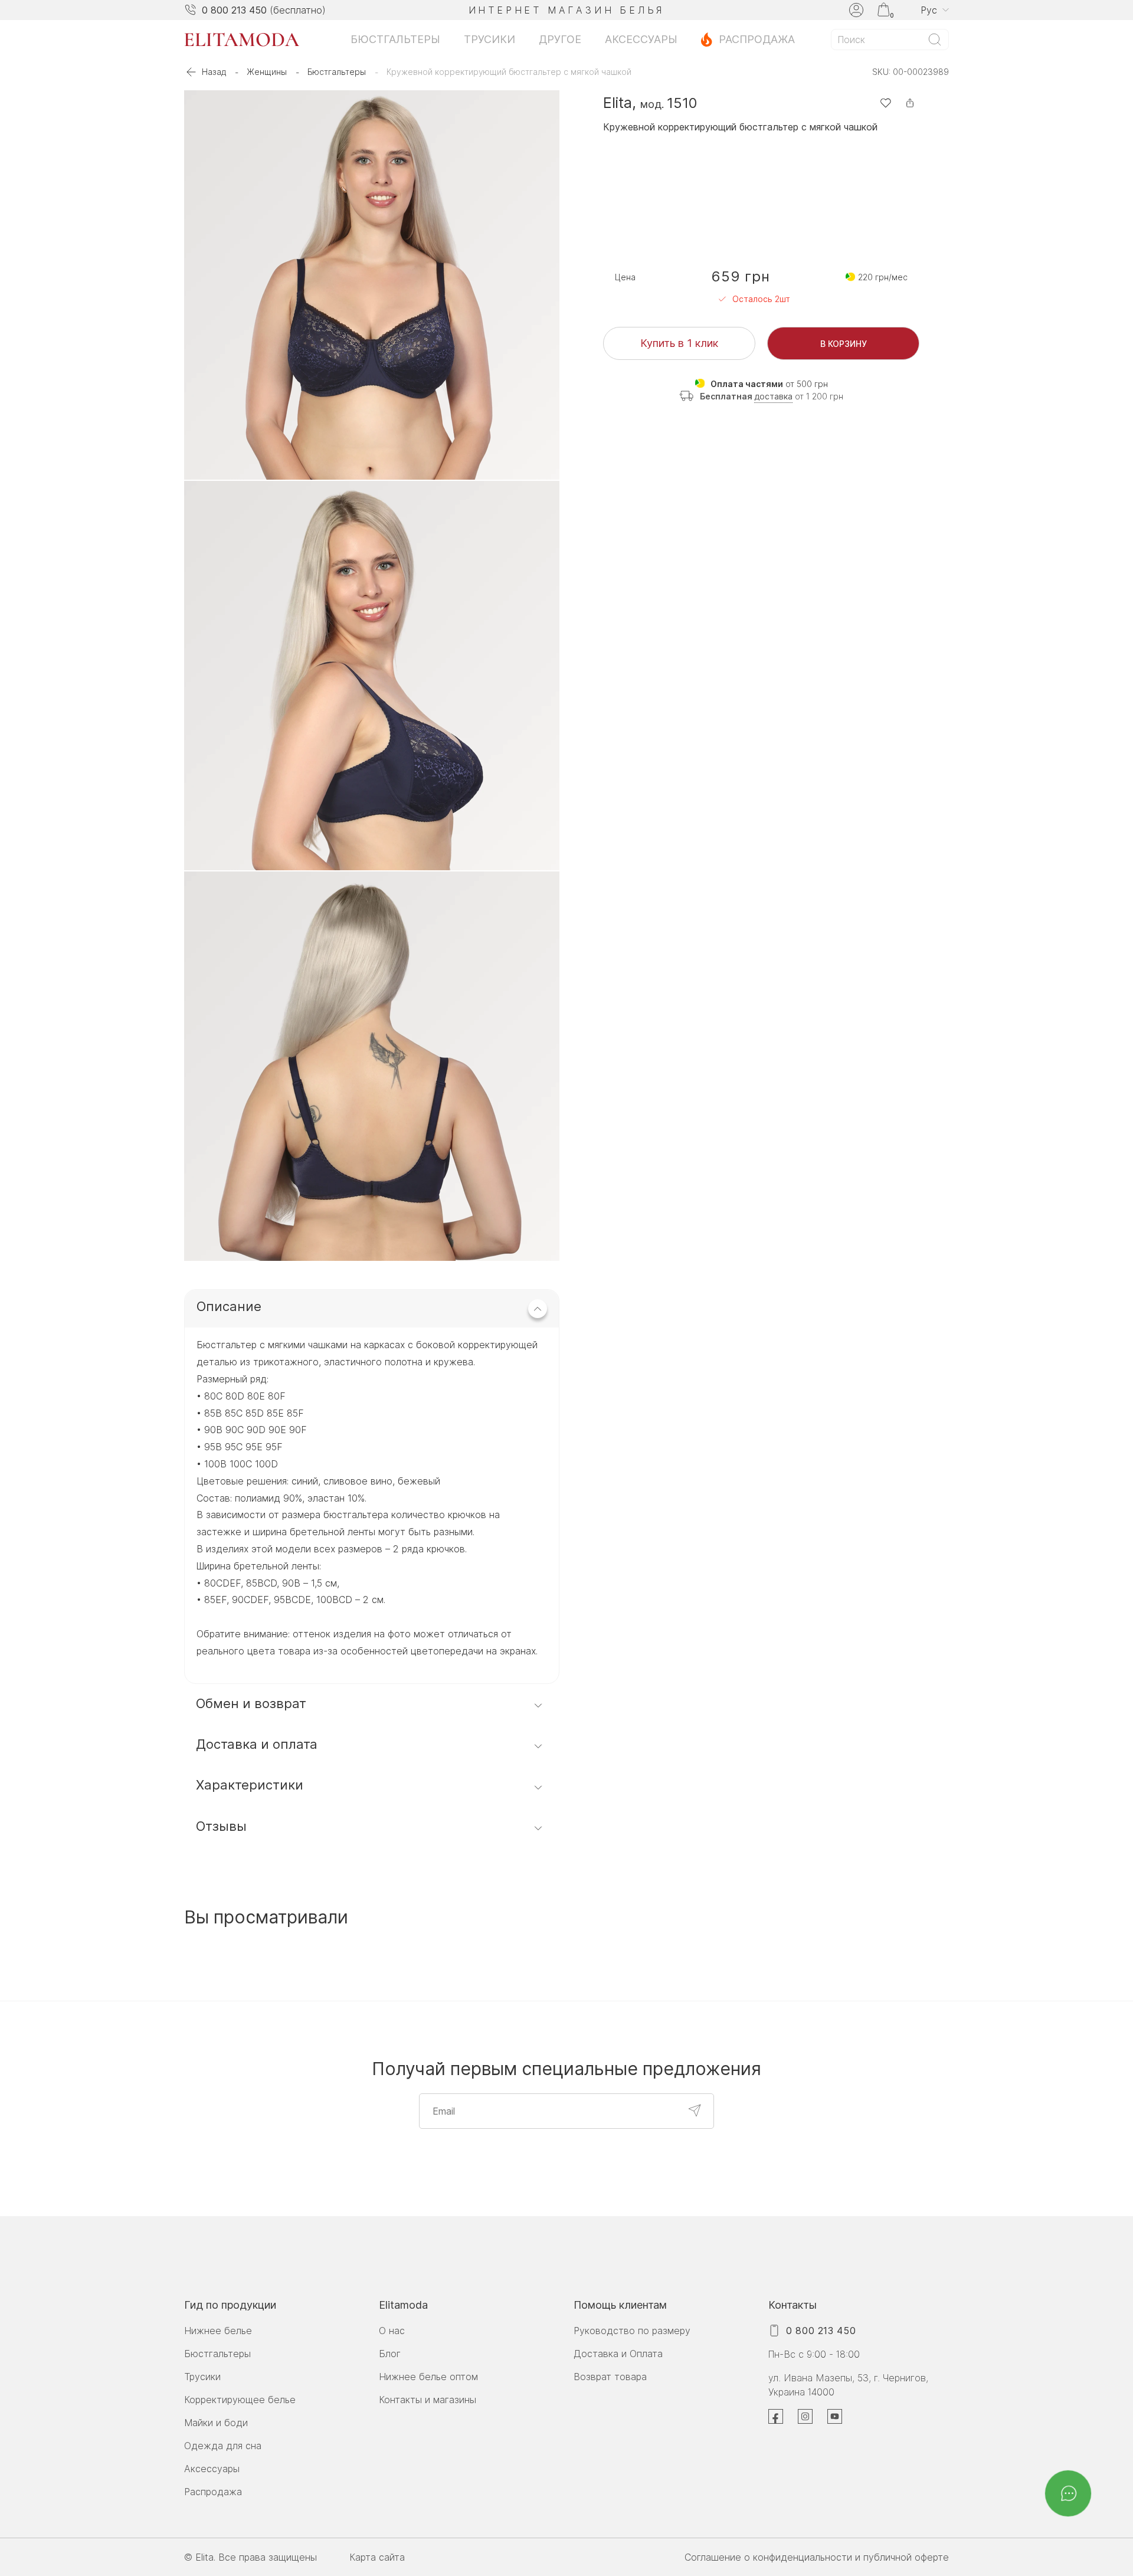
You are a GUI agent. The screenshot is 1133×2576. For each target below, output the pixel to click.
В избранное (885, 103)
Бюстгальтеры (395, 39)
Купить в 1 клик (679, 343)
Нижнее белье (218, 2331)
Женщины (267, 72)
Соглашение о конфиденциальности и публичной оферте (817, 2557)
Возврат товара (610, 2377)
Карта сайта (377, 2557)
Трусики (489, 39)
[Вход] (856, 10)
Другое (560, 39)
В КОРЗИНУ (844, 343)
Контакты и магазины (428, 2400)
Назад (214, 72)
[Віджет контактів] (1068, 2493)
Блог (390, 2354)
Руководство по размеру (632, 2331)
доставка (773, 396)
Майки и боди (216, 2423)
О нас (392, 2331)
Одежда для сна (223, 2446)
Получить (695, 2110)
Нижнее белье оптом (428, 2377)
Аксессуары (641, 39)
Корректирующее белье (240, 2400)
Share (910, 103)
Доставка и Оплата (618, 2354)
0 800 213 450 (234, 10)
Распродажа (757, 39)
